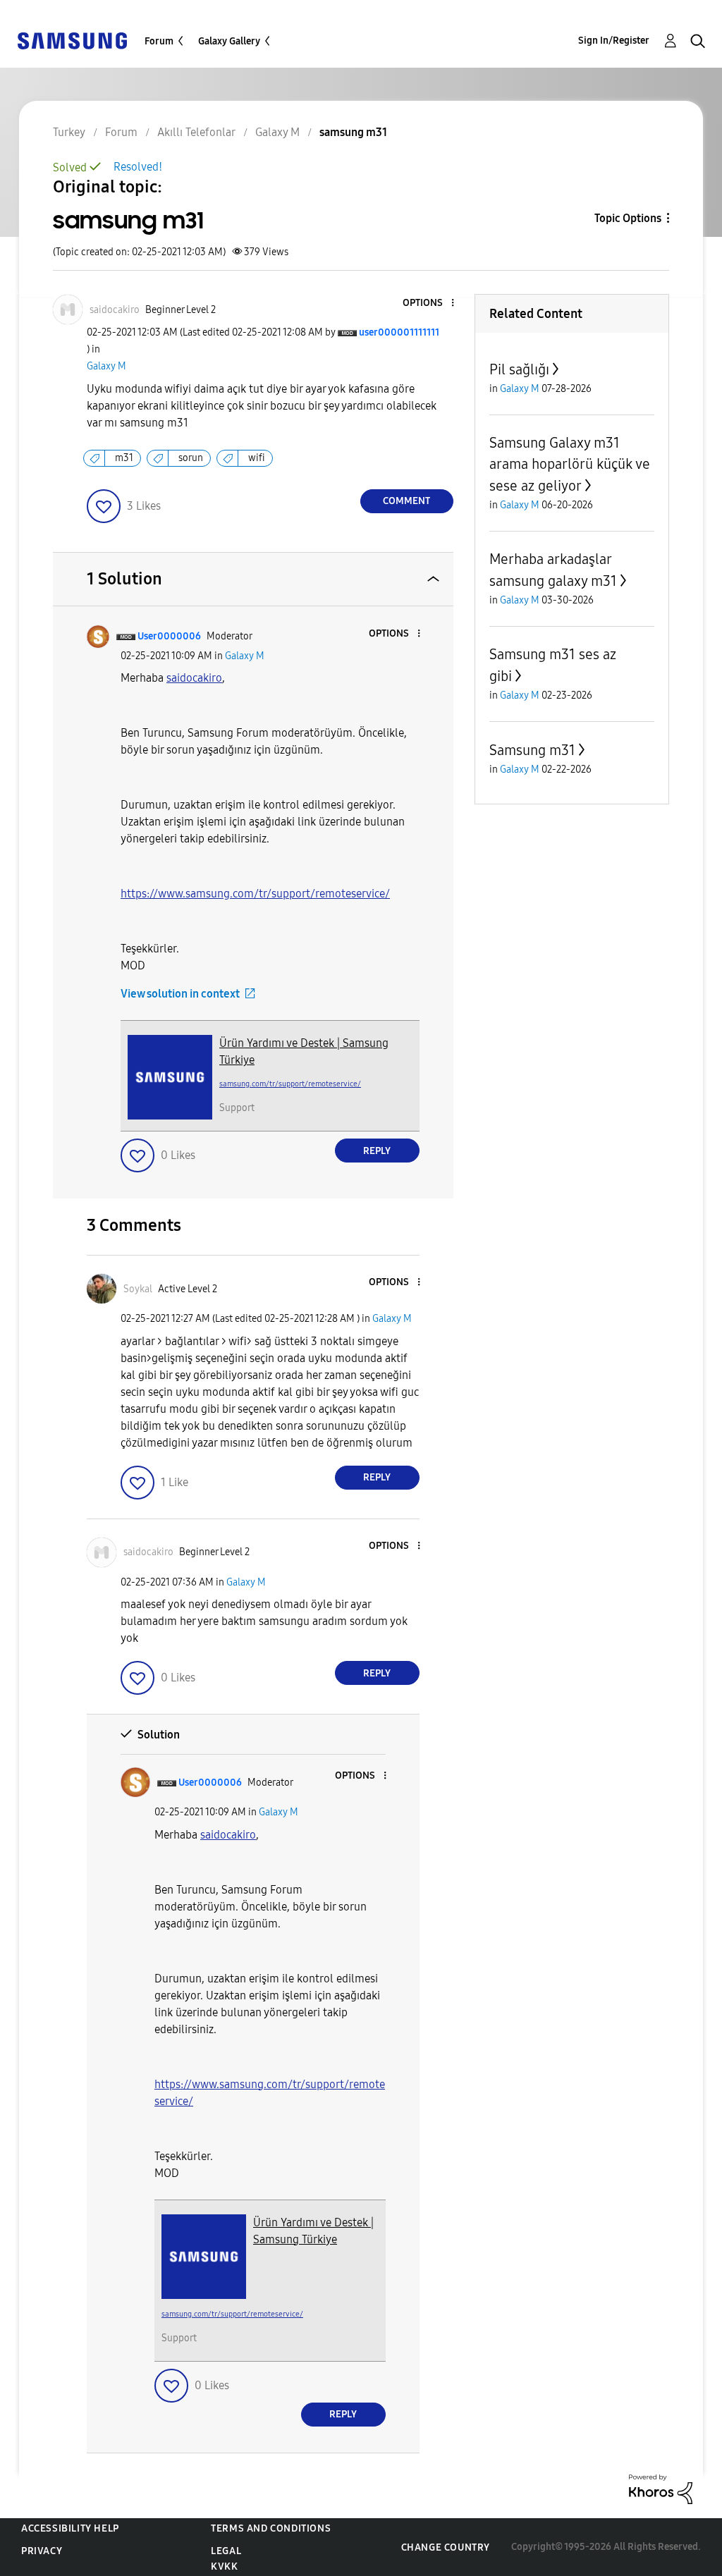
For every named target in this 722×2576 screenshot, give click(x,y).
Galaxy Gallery (229, 41)
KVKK (224, 2566)
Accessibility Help (70, 2528)
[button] (429, 303)
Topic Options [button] (628, 218)
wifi (257, 458)
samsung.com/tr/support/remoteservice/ (290, 1084)
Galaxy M (106, 366)
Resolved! (138, 167)
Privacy (42, 2551)
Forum (159, 41)
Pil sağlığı (519, 369)
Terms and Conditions (271, 2528)
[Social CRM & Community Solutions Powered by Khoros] (661, 2488)
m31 (124, 458)
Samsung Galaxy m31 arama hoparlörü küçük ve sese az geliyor (570, 464)
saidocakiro (194, 678)
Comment (406, 501)
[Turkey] (72, 40)
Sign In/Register (614, 41)
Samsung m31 (532, 750)
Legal (226, 2551)
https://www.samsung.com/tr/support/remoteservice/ (255, 894)
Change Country (446, 2547)
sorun (191, 458)
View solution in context (180, 994)
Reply (377, 1151)
